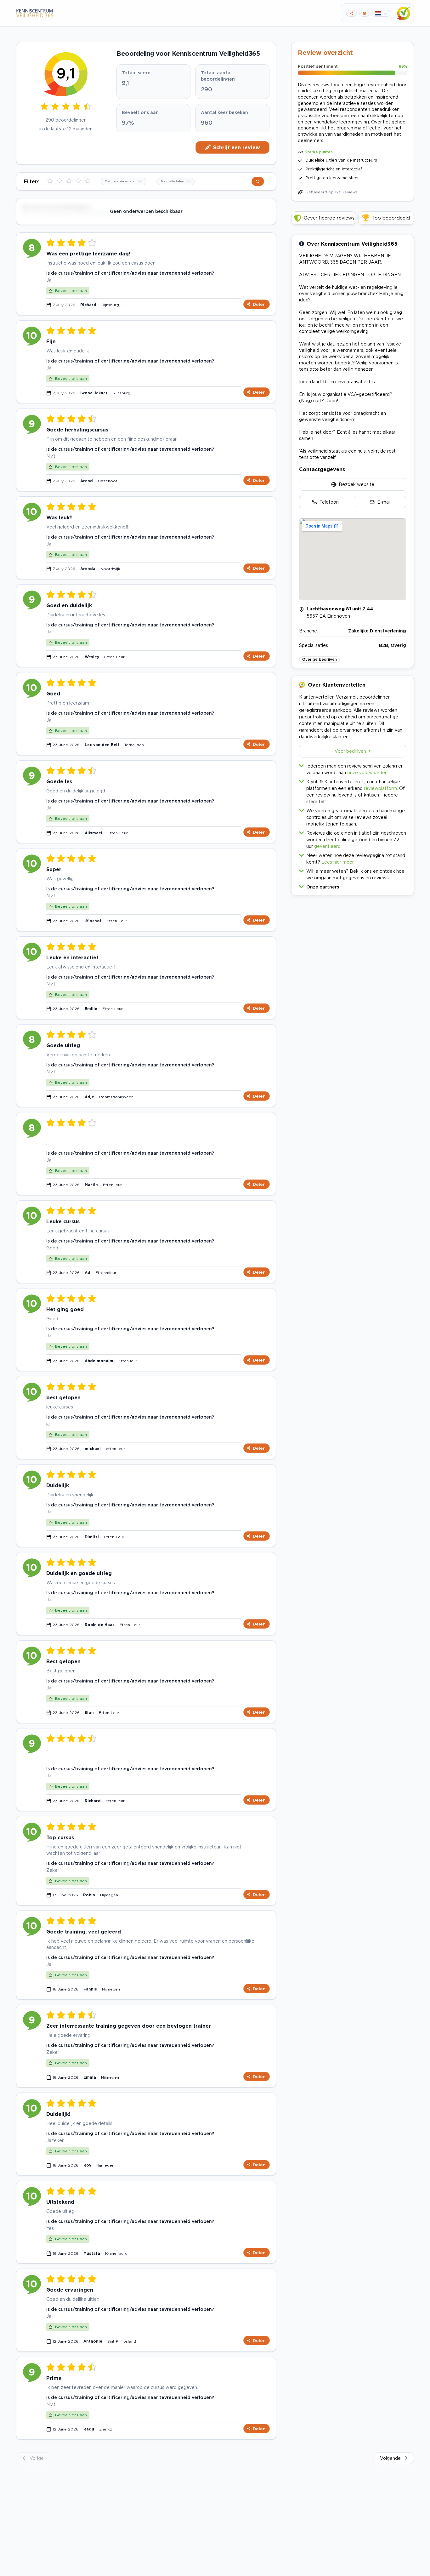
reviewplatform (380, 788)
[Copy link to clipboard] (351, 13)
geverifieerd (327, 846)
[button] (353, 885)
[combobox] (124, 181)
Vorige (37, 2458)
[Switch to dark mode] (364, 13)
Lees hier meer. (338, 862)
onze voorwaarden (367, 772)
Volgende (390, 2458)
